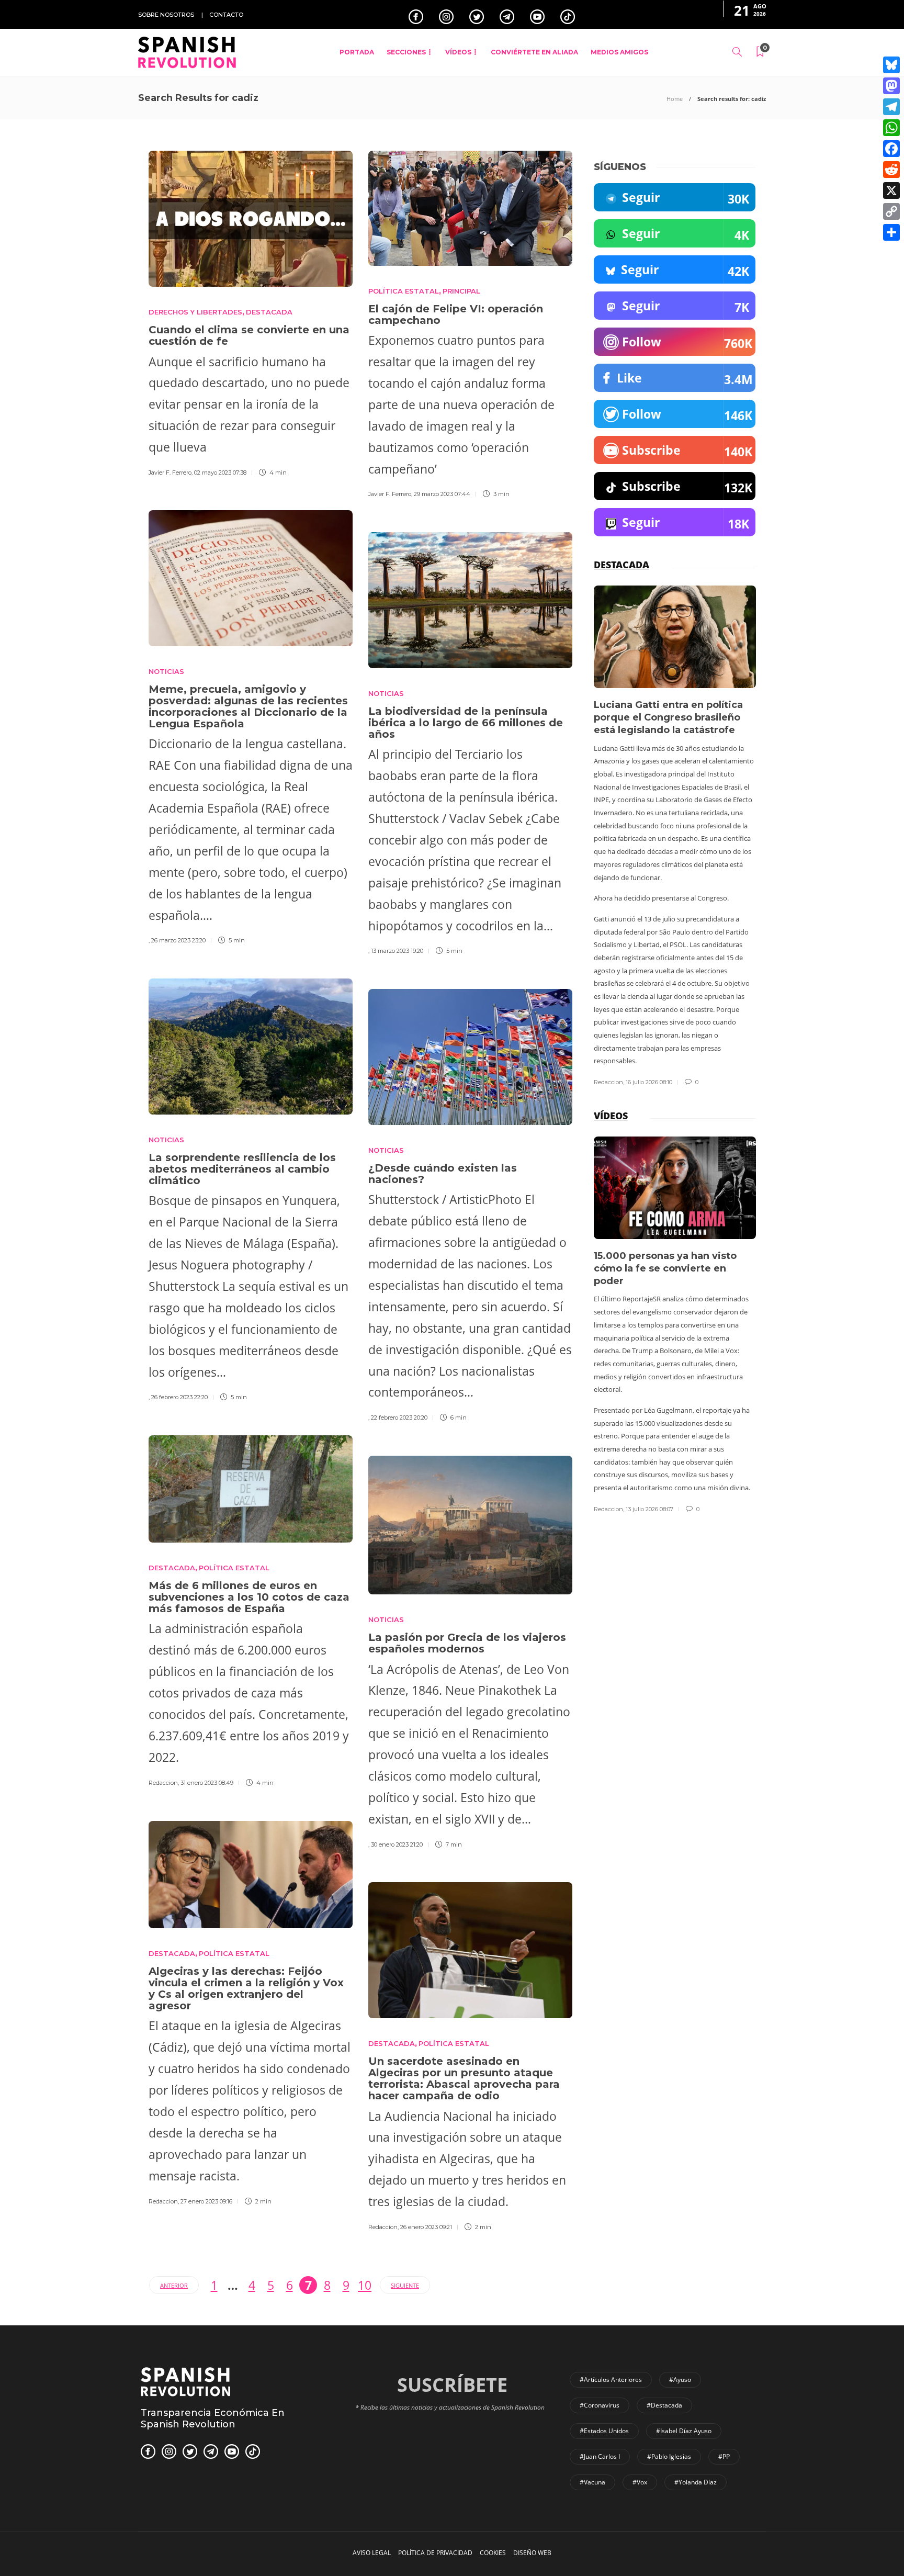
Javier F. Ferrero (170, 473)
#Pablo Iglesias (669, 2456)
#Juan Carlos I (600, 2456)
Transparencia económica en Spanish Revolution (213, 2418)
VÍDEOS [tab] (611, 1116)
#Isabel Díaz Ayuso (684, 2431)
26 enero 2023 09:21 (426, 2227)
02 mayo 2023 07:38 (220, 473)
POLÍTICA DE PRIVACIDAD (435, 2553)
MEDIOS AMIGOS (619, 52)
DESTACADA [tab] (621, 565)
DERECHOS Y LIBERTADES (195, 312)
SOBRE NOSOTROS (166, 15)
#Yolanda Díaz (696, 2482)
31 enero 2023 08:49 (207, 1783)
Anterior (174, 2285)
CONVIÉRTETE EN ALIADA (534, 52)
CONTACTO (226, 15)
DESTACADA (269, 312)
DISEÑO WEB (532, 2553)
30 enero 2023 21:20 (397, 1844)
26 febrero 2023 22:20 (179, 1397)
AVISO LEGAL (372, 2553)
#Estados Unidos (604, 2431)
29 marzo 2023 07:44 (442, 494)
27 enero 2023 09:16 (206, 2201)
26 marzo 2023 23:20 (178, 940)
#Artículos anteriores (611, 2380)
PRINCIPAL (461, 291)
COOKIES (493, 2553)
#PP (724, 2456)
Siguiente (405, 2285)
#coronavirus (600, 2405)
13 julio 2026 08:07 (649, 1509)
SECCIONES (406, 52)
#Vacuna (592, 2482)
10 (365, 2285)
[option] (675, 836)
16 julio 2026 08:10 (649, 1082)
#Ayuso (680, 2380)
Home (675, 99)
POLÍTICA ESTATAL (404, 291)
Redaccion (163, 1783)
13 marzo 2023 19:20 (397, 951)
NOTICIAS (166, 671)
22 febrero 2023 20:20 (399, 1418)
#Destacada (664, 2405)
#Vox (640, 2482)
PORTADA (357, 52)
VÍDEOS (458, 52)
